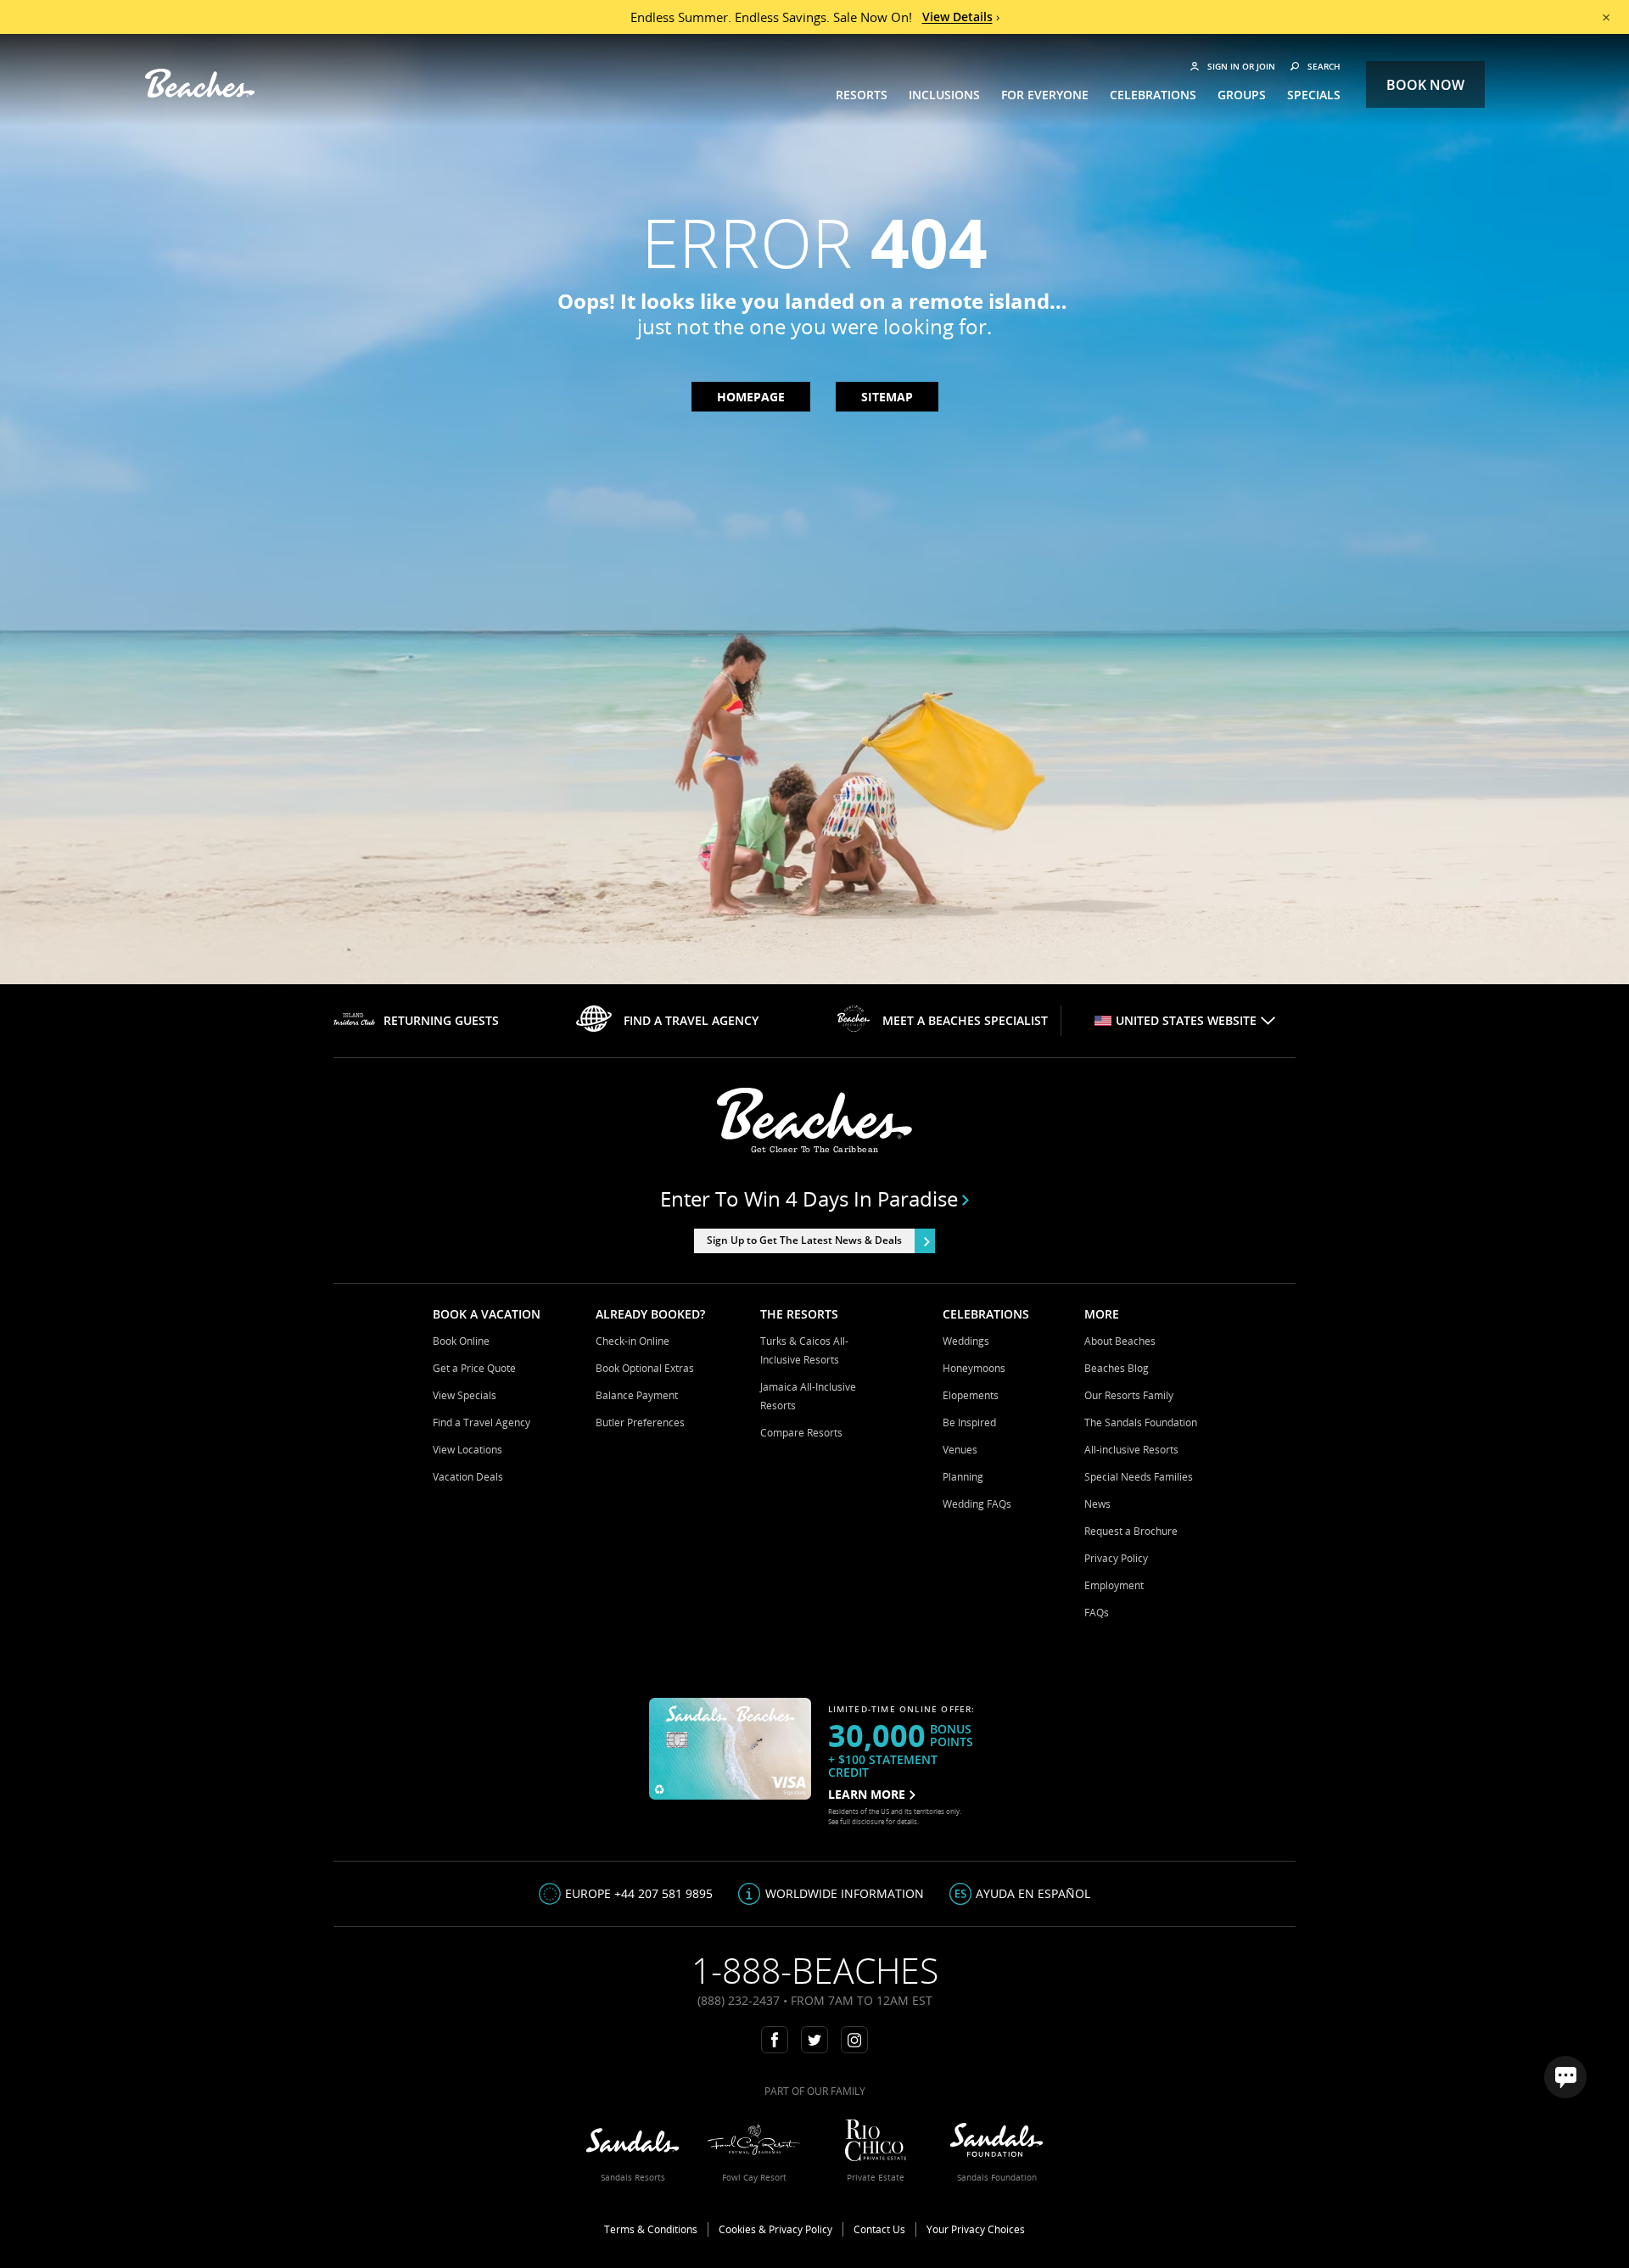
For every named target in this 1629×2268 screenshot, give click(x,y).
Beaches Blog (1117, 1368)
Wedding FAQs (977, 1504)
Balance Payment (637, 1395)
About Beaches (1120, 1341)
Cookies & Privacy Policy (775, 2229)
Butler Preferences (640, 1422)
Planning (963, 1477)
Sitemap (887, 397)
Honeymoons (974, 1368)
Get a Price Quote (474, 1368)
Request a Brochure (1131, 1531)
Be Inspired (969, 1422)
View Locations (467, 1450)
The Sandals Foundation (1141, 1422)
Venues (960, 1450)
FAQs (1097, 1613)
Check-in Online (633, 1341)
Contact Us (879, 2229)
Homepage (751, 397)
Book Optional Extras (645, 1368)
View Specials (465, 1395)
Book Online (461, 1341)
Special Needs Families (1139, 1477)
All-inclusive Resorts (1131, 1450)
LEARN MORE (867, 1794)
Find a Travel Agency (481, 1422)
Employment (1114, 1585)
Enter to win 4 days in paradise (809, 1199)
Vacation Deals (468, 1477)
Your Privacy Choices (976, 2229)
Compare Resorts (801, 1433)
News (1097, 1504)
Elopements (971, 1395)
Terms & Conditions (651, 2229)
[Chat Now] (1565, 2077)
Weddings (966, 1341)
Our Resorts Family (1129, 1395)
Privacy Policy (1116, 1558)
